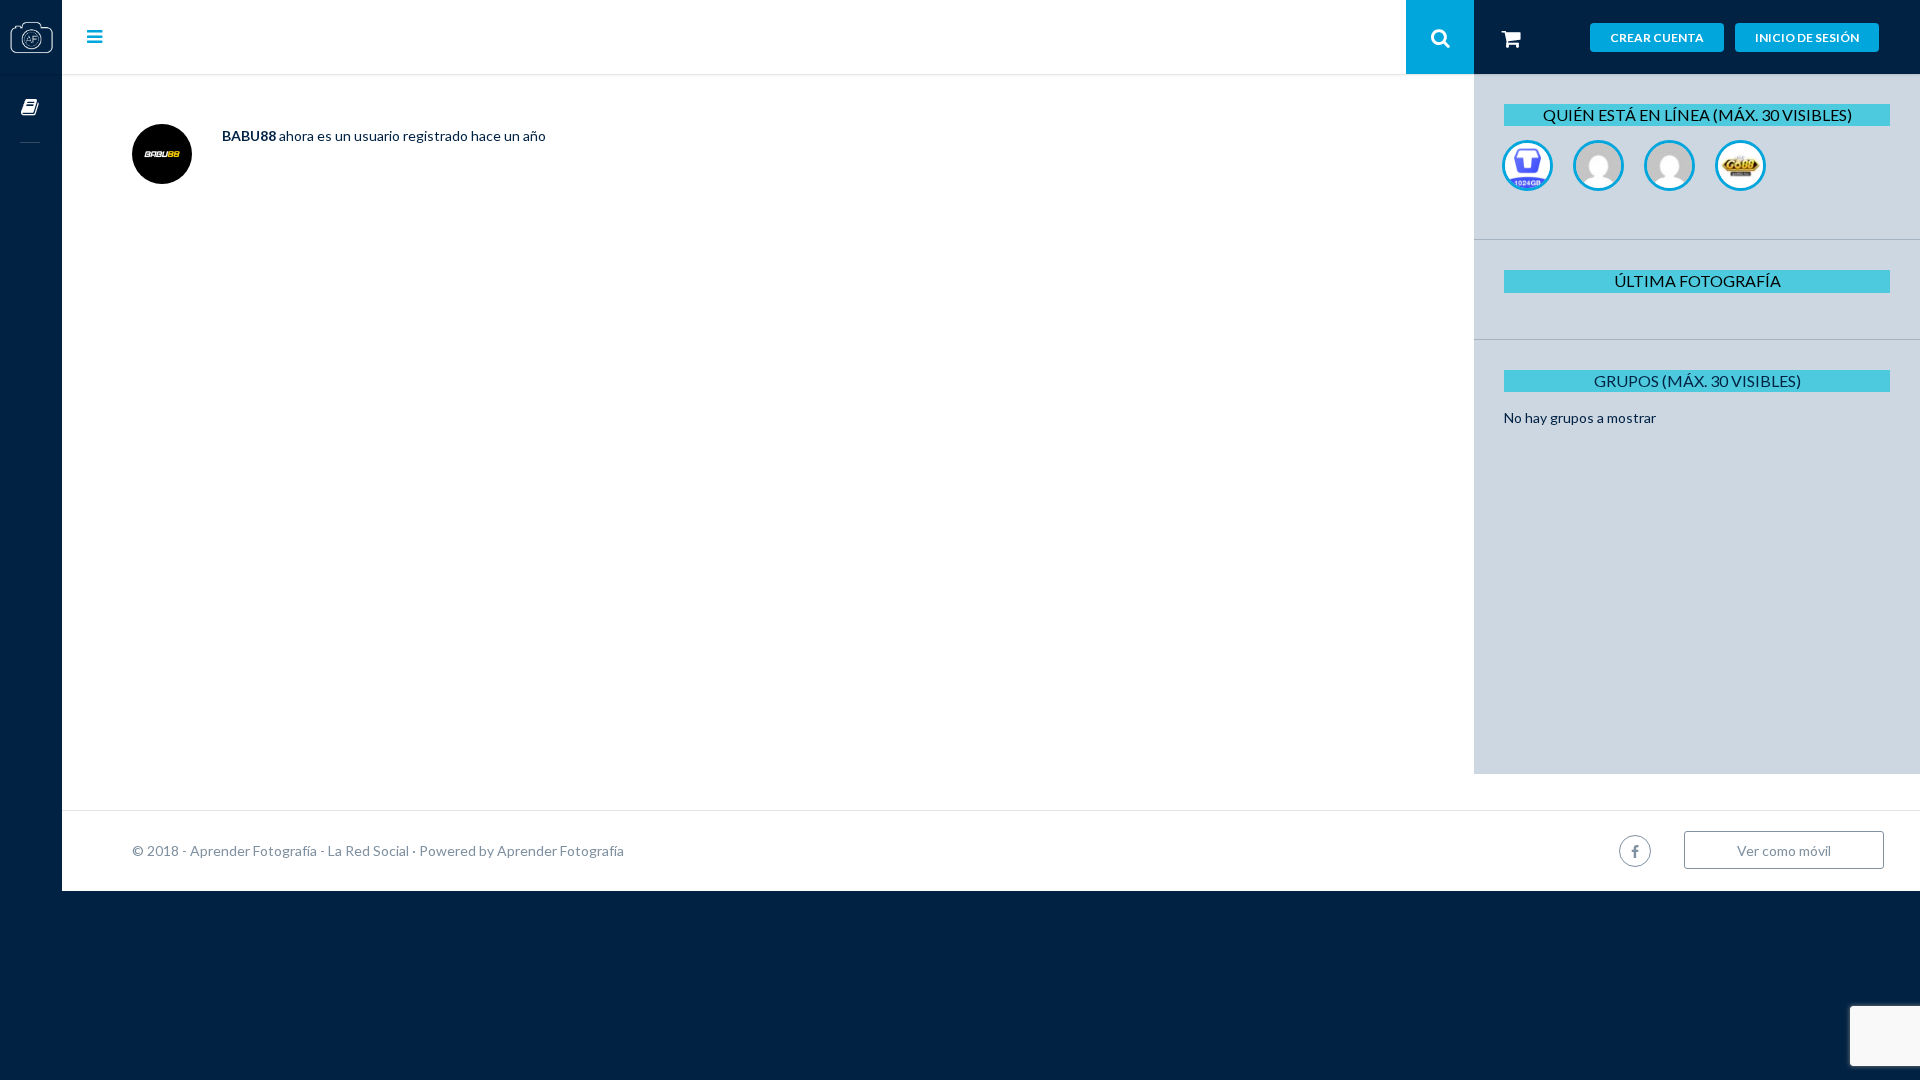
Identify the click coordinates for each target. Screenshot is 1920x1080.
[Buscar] (1440, 37)
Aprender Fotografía (560, 850)
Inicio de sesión (1807, 37)
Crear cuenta (1657, 37)
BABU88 (249, 135)
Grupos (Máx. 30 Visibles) (1697, 380)
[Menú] (94, 36)
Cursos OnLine (31, 108)
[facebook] (1635, 850)
